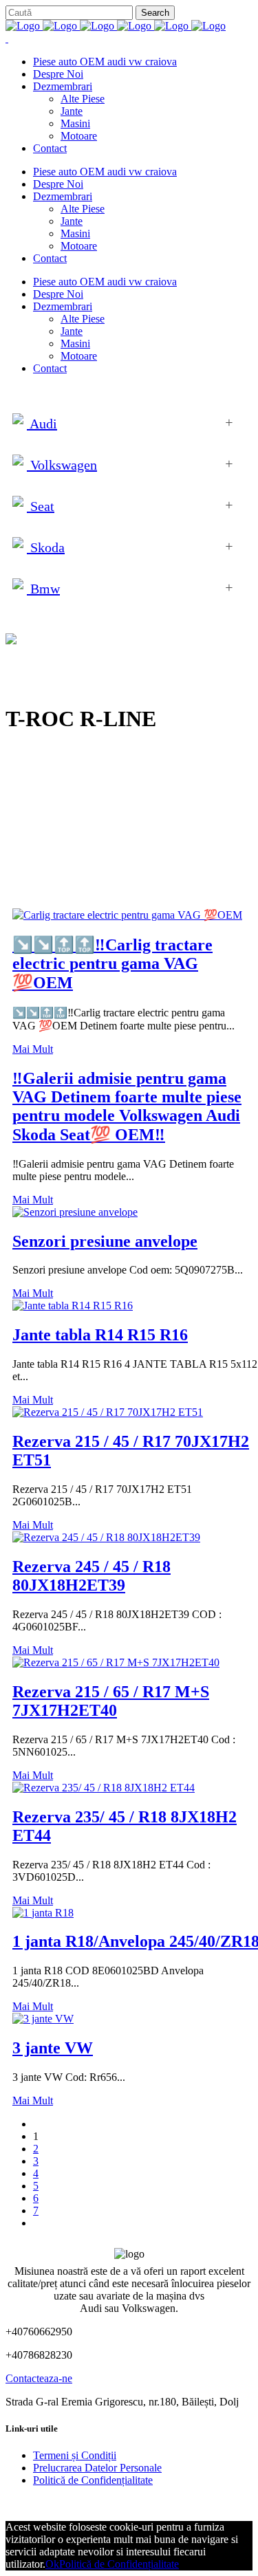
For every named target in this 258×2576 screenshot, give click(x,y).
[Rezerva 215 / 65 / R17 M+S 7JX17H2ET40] (116, 1662)
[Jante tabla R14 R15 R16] (73, 1306)
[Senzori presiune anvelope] (75, 1212)
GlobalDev (173, 2503)
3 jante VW (53, 2048)
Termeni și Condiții (75, 2455)
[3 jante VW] (43, 2019)
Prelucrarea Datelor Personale (97, 2468)
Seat (41, 506)
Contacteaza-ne (39, 2378)
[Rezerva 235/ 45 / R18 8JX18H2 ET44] (104, 1788)
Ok (52, 2564)
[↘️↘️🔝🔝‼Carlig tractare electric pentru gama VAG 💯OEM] (127, 915)
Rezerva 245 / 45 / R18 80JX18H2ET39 (92, 1576)
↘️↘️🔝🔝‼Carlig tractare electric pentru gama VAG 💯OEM (112, 964)
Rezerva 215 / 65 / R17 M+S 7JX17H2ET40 (111, 1701)
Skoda (46, 547)
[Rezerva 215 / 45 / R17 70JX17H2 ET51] (108, 1412)
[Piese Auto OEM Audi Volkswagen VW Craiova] (116, 26)
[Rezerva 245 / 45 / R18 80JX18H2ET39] (106, 1537)
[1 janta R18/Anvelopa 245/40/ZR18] (43, 1913)
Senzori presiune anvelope (105, 1241)
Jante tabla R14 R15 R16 (100, 1335)
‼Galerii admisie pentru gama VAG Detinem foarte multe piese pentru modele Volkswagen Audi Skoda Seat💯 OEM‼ (127, 1106)
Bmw (43, 589)
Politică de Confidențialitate (93, 2480)
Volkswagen (62, 465)
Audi (42, 424)
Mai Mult (33, 1049)
